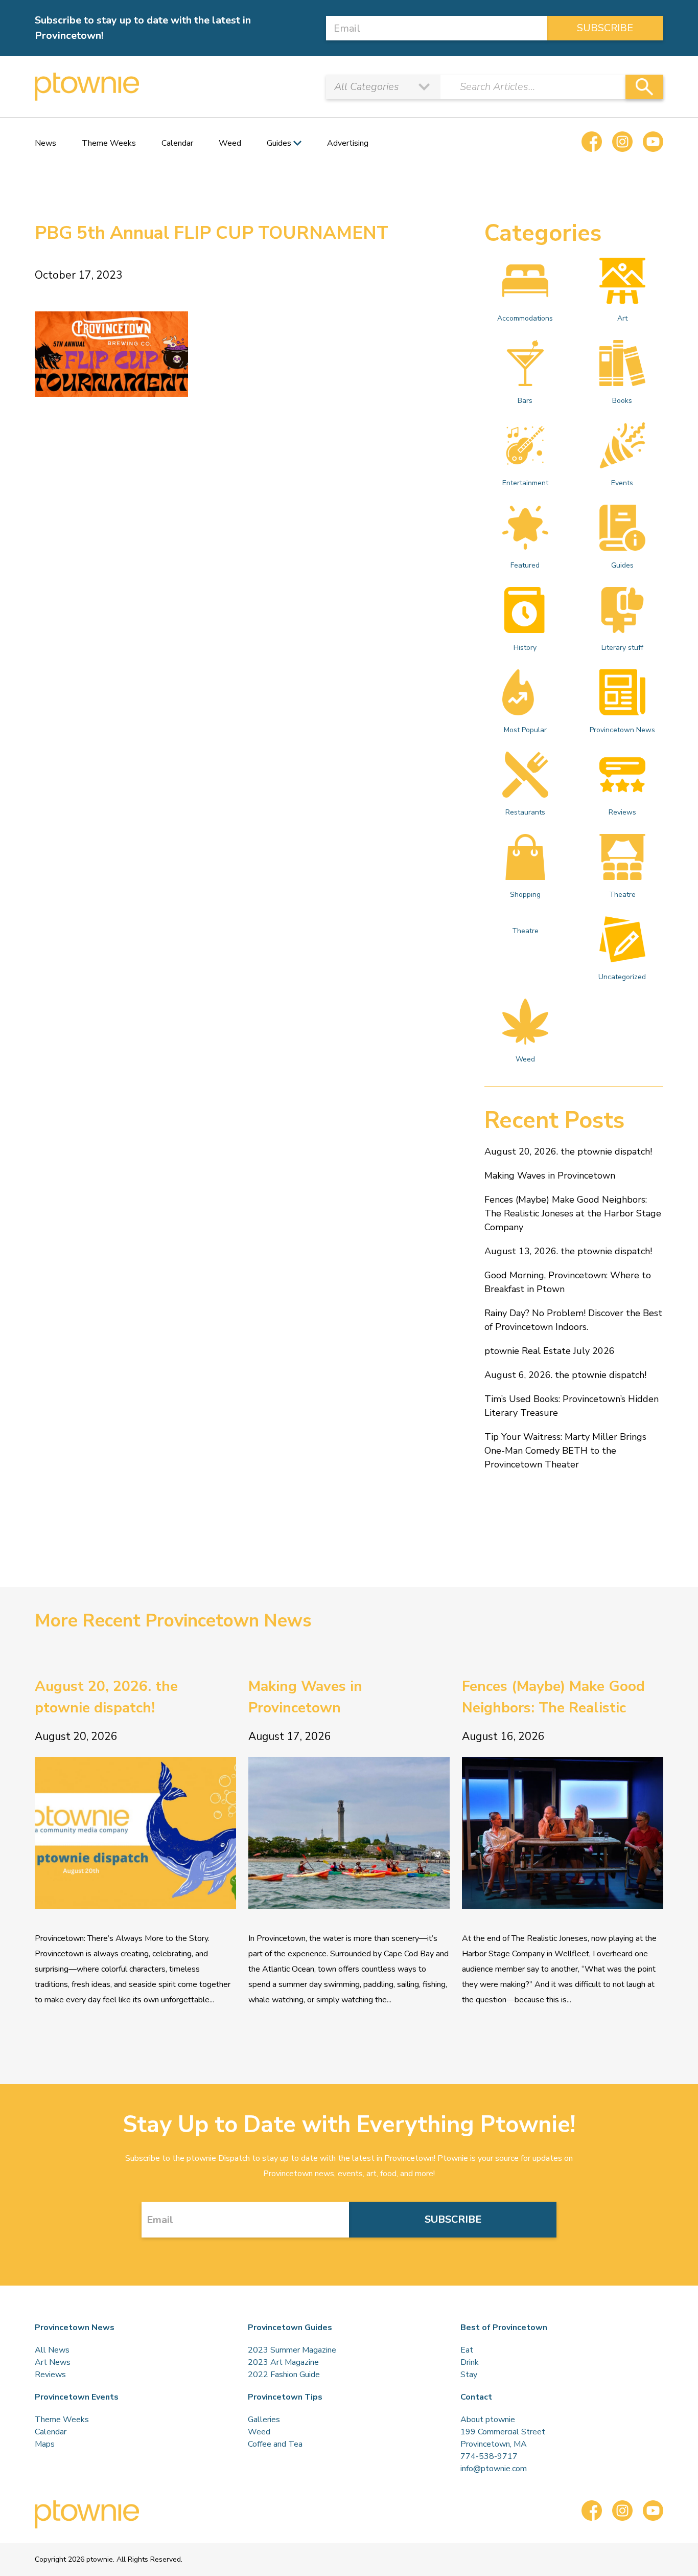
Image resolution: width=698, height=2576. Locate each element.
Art (622, 318)
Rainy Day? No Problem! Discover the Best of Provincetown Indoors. (573, 1320)
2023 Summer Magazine (292, 2350)
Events (622, 483)
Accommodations (525, 318)
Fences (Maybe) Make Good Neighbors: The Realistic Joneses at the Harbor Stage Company (573, 1213)
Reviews (622, 812)
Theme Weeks (109, 143)
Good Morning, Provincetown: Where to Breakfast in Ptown (568, 1282)
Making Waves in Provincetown (550, 1176)
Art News (53, 2362)
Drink (470, 2362)
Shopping (525, 895)
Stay (469, 2375)
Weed (230, 143)
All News (52, 2350)
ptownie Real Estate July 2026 (550, 1351)
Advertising (348, 143)
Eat (467, 2350)
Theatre (622, 895)
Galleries (264, 2420)
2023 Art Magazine (283, 2362)
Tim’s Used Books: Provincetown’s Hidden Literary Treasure (572, 1406)
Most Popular (525, 730)
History (525, 648)
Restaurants (525, 812)
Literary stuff (622, 648)
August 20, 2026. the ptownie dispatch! (568, 1151)
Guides (622, 565)
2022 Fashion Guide (284, 2375)
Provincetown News (622, 730)
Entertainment (525, 483)
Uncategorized (622, 977)
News (45, 143)
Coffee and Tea (275, 2444)
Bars (525, 401)
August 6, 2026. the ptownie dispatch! (565, 1375)
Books (622, 401)
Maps (45, 2444)
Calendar (177, 143)
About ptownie (488, 2420)
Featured (525, 565)
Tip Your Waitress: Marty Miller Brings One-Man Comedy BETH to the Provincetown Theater (565, 1451)
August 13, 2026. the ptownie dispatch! (568, 1251)
